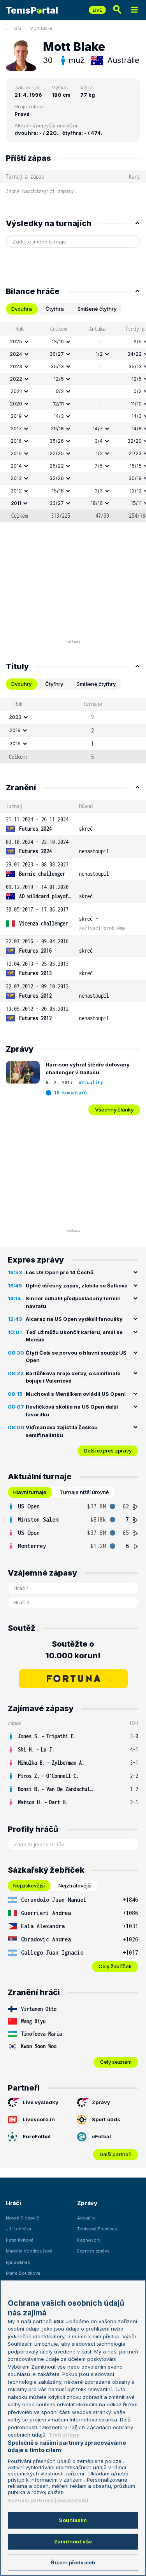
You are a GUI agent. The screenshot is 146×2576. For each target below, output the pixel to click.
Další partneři (116, 2154)
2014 (16, 466)
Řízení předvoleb (73, 2562)
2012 (16, 491)
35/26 (57, 441)
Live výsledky (40, 2102)
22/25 (57, 453)
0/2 (60, 391)
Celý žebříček (115, 1966)
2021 (16, 391)
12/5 (59, 379)
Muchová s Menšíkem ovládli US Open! (76, 1394)
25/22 (57, 466)
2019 (16, 416)
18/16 (97, 503)
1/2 (99, 354)
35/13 (57, 366)
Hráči (16, 28)
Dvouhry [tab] (21, 684)
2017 (16, 428)
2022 (16, 379)
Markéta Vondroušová (29, 2251)
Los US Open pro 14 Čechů (60, 1272)
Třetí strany (64, 2435)
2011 (16, 503)
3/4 (99, 441)
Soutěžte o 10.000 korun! (73, 1650)
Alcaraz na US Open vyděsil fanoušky (74, 1319)
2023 (16, 366)
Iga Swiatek (18, 2262)
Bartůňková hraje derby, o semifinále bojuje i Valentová (73, 1377)
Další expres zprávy (108, 1451)
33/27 (57, 503)
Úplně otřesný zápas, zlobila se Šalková (77, 1285)
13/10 (58, 341)
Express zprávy (93, 2251)
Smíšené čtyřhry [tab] (97, 309)
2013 (16, 478)
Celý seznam (116, 2062)
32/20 (57, 478)
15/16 (58, 491)
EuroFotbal (37, 2136)
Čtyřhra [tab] (55, 309)
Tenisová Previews (97, 2229)
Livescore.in (39, 2119)
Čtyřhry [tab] (54, 684)
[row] (73, 342)
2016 (16, 441)
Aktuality (91, 1083)
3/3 (99, 491)
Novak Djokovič (22, 2218)
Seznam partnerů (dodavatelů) (48, 2500)
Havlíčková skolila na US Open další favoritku (72, 1411)
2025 (16, 341)
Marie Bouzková (23, 2273)
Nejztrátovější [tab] (75, 1885)
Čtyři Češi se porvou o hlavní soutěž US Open (76, 1357)
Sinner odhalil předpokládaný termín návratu (73, 1302)
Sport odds (106, 2119)
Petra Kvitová (20, 2240)
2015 (16, 453)
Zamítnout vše (73, 2541)
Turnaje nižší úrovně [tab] (84, 1492)
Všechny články (114, 1110)
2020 (16, 404)
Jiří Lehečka (18, 2229)
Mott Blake (41, 28)
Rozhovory (89, 2240)
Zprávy (101, 2102)
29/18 (57, 428)
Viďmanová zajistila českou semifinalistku (62, 1431)
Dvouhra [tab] (22, 309)
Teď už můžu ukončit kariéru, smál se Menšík (74, 1336)
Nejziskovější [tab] (29, 1885)
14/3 (59, 416)
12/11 (58, 404)
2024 (16, 354)
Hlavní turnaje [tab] (30, 1492)
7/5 (99, 466)
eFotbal (101, 2136)
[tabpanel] (73, 422)
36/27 (57, 354)
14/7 (98, 428)
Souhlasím (73, 2520)
